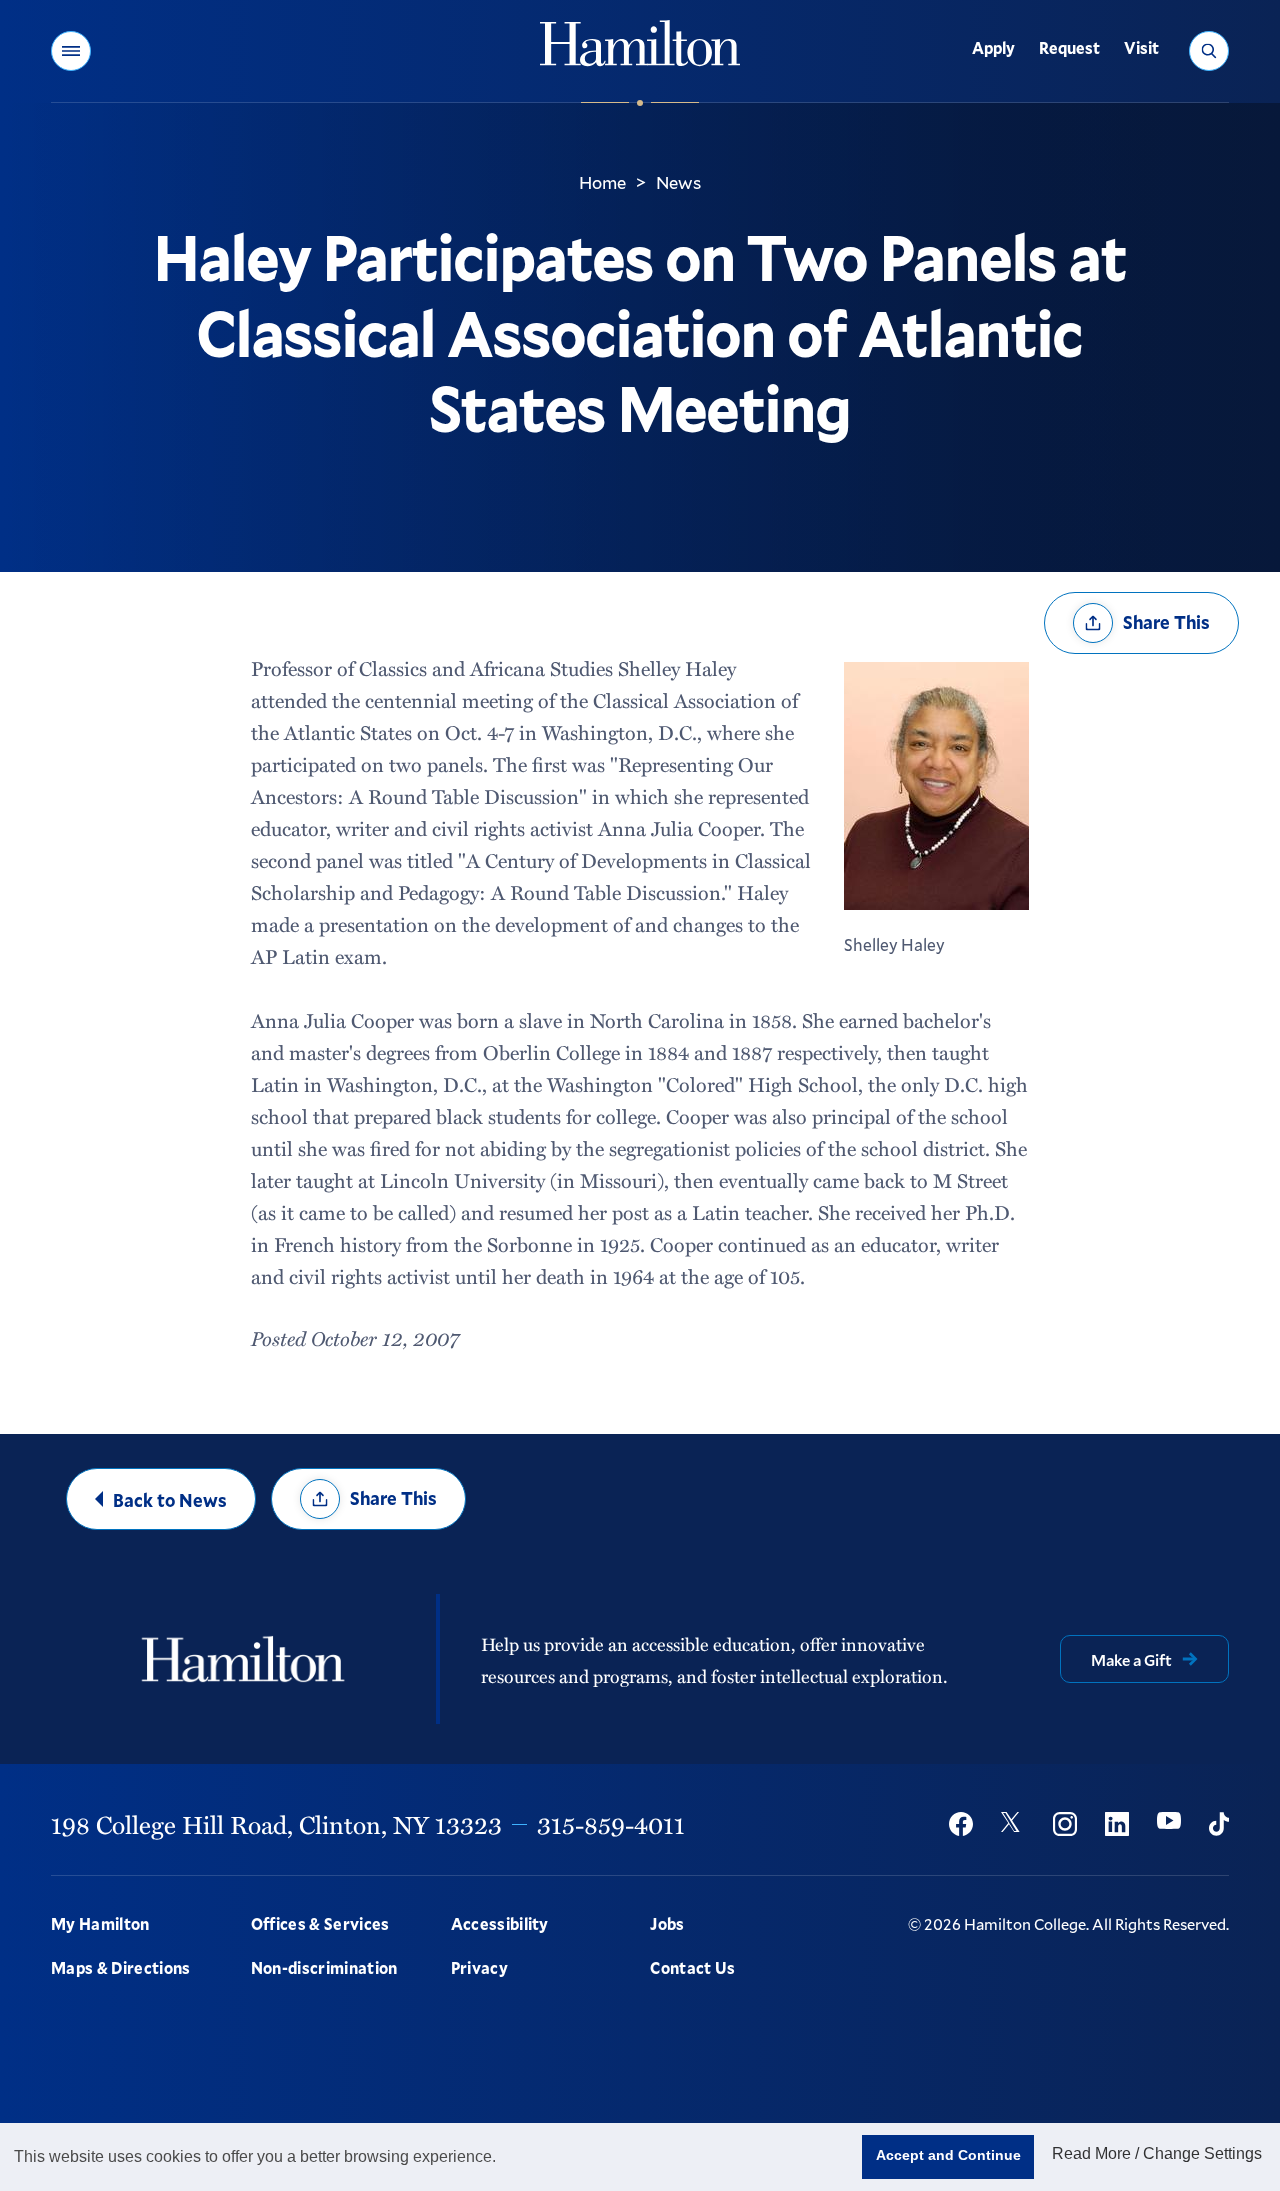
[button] (71, 51)
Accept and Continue (948, 2155)
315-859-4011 (611, 1824)
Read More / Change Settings (1157, 2153)
